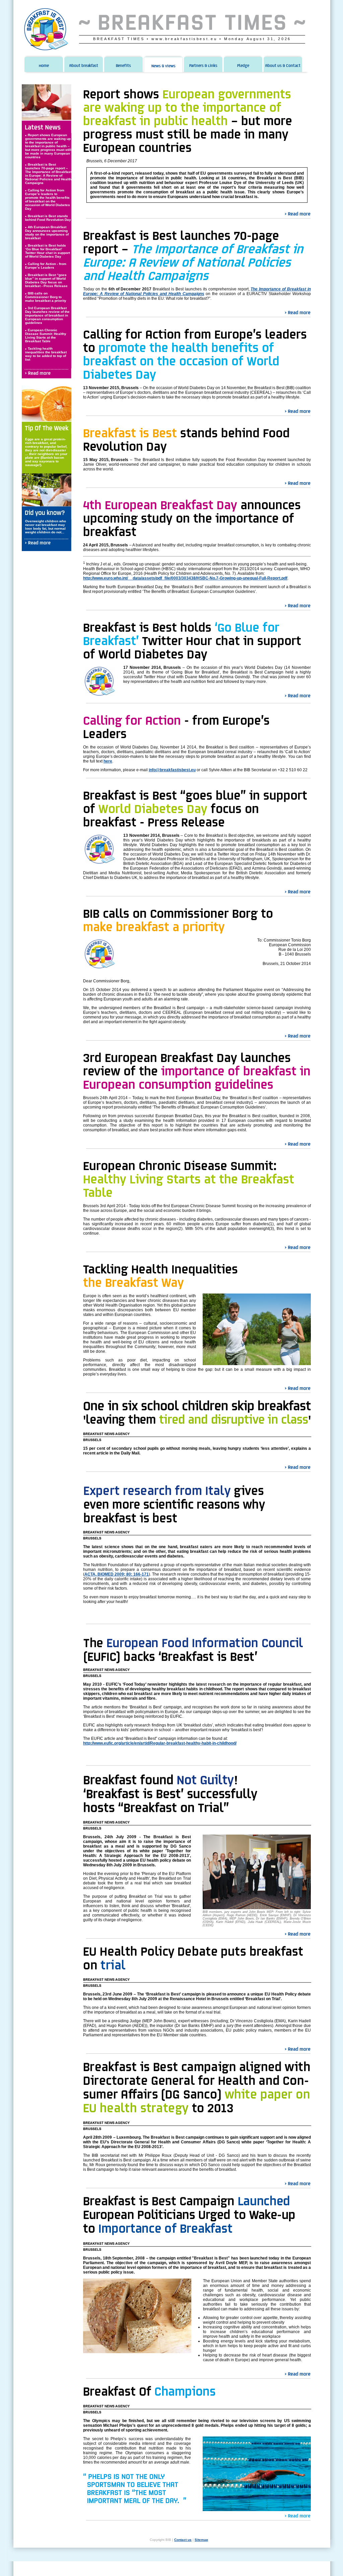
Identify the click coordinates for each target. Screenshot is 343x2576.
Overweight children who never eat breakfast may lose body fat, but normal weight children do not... (46, 527)
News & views (163, 66)
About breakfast (84, 66)
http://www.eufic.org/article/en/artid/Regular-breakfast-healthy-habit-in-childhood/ (160, 1743)
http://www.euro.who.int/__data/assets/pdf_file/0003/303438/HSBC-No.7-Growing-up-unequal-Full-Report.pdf (185, 578)
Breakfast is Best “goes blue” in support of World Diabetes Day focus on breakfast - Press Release (46, 280)
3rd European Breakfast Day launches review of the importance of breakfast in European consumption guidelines (47, 315)
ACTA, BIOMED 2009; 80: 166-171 (117, 1574)
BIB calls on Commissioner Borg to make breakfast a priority (46, 297)
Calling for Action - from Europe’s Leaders (46, 266)
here (108, 761)
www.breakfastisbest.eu (184, 39)
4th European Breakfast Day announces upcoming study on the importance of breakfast (47, 233)
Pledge (243, 66)
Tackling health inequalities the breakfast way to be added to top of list (46, 354)
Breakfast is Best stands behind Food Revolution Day (48, 218)
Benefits (123, 66)
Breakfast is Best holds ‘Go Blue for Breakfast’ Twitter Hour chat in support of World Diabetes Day (48, 251)
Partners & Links (203, 66)
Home (44, 66)
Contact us (183, 2540)
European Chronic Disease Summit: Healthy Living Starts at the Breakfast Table (46, 336)
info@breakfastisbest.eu (172, 770)
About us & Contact (283, 66)
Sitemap (201, 2540)
